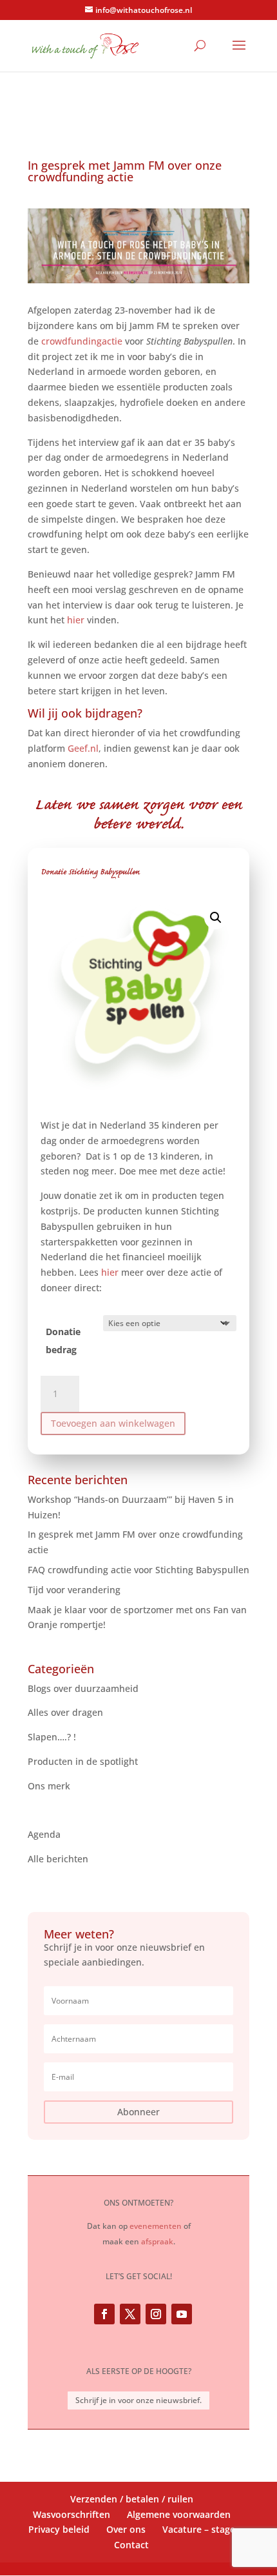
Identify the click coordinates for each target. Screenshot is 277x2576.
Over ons (126, 2529)
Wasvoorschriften (72, 2514)
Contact (131, 2545)
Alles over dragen (65, 1712)
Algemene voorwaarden (179, 2514)
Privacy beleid (59, 2529)
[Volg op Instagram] (156, 2314)
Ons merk (49, 1786)
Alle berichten (58, 1859)
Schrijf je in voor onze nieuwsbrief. (138, 2400)
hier (110, 1272)
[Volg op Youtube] (182, 2314)
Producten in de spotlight (83, 1761)
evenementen (156, 2226)
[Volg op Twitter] (130, 2314)
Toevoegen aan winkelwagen (113, 1423)
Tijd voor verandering (74, 1590)
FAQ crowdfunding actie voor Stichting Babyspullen (138, 1570)
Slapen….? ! (52, 1737)
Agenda (44, 1834)
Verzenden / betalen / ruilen (132, 2499)
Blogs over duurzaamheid (83, 1688)
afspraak (157, 2241)
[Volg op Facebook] (104, 2314)
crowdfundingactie (82, 341)
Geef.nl (83, 748)
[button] (216, 918)
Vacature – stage (199, 2529)
